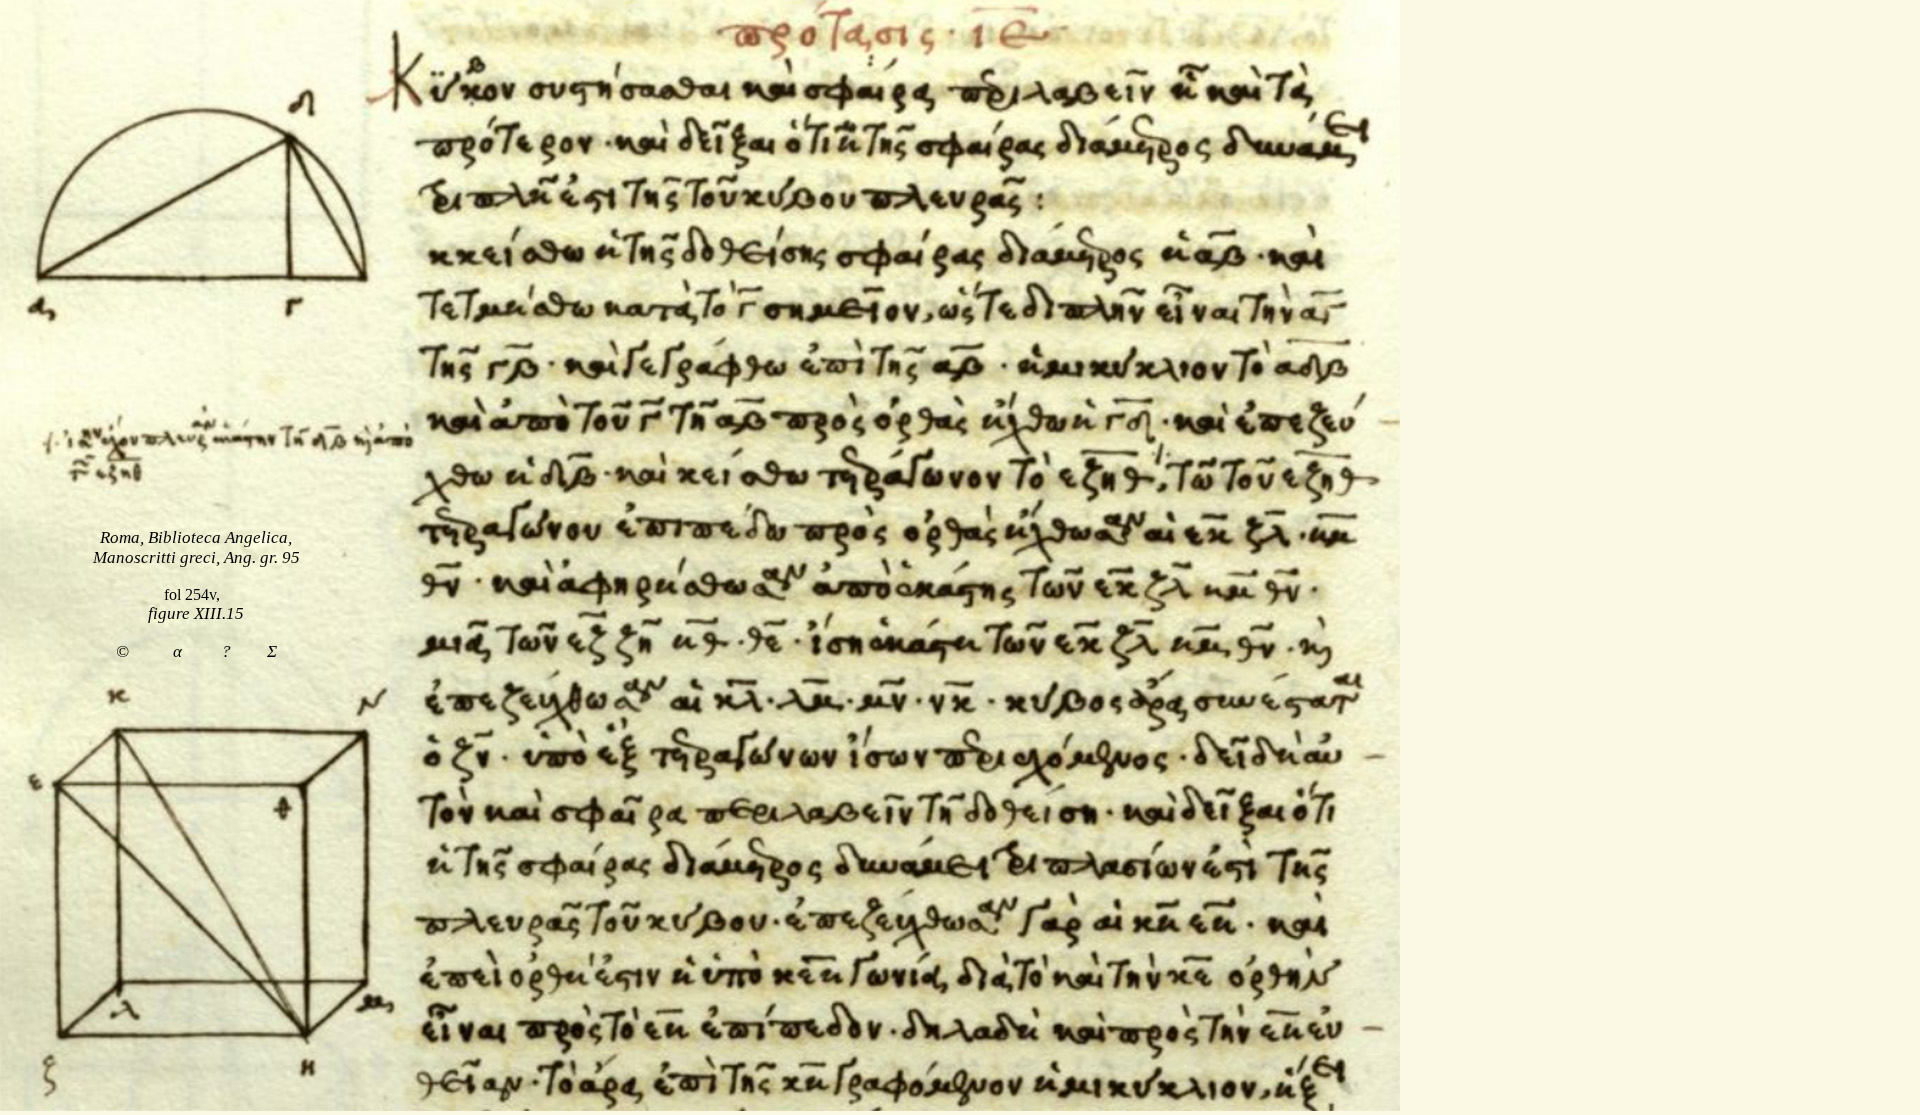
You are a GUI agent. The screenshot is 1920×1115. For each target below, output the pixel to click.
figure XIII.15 (196, 613)
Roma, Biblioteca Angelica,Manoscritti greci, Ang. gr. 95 (196, 547)
